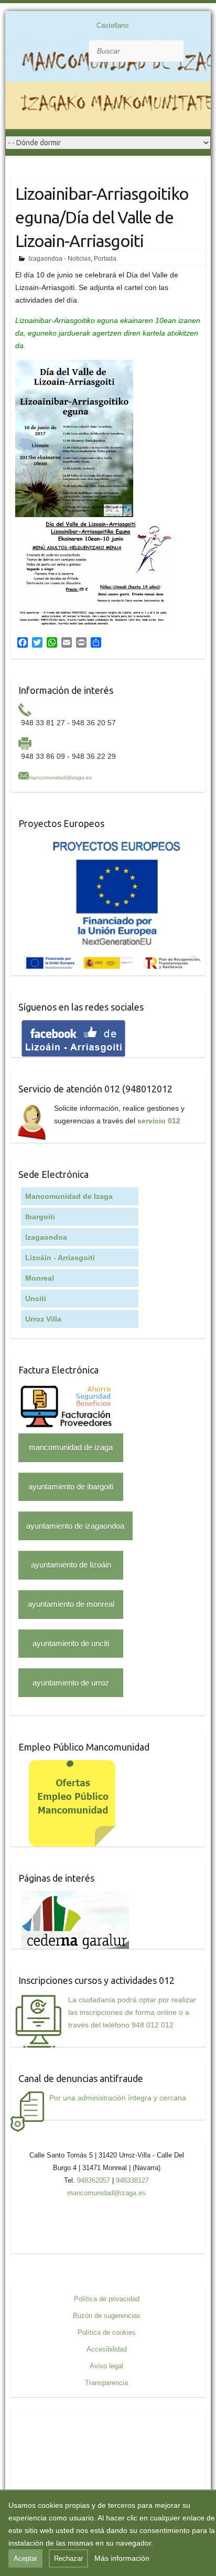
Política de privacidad (107, 2299)
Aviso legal (106, 2366)
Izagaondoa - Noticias (60, 259)
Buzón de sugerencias (107, 2316)
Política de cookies (107, 2332)
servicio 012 (159, 1121)
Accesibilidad (107, 2349)
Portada (105, 259)
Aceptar (25, 2558)
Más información (122, 2558)
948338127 (132, 2180)
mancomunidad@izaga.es (60, 777)
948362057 (94, 2180)
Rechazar (68, 2558)
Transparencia (106, 2383)
